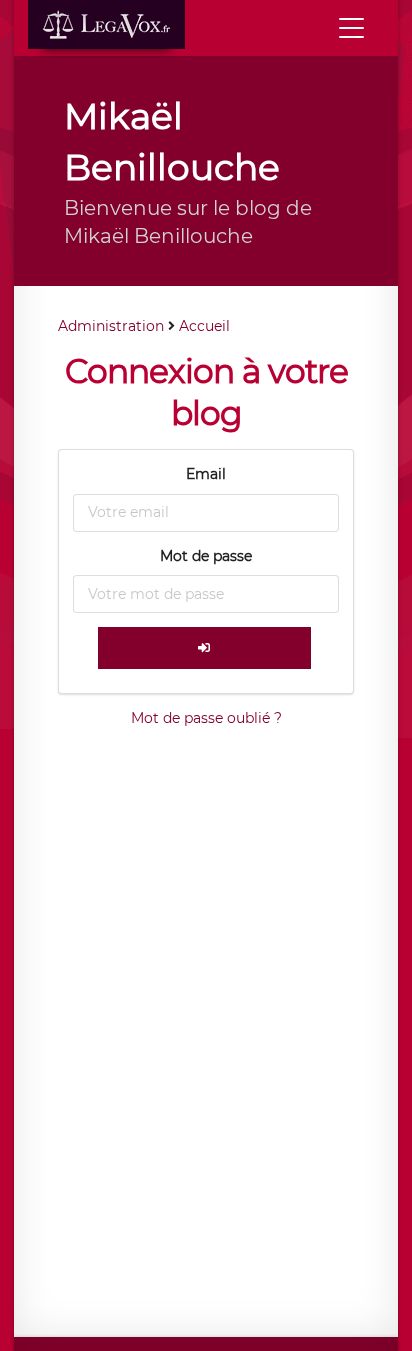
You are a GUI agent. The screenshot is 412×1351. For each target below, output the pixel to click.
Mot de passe (206, 556)
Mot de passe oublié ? (206, 718)
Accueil (204, 326)
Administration (111, 326)
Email (206, 474)
